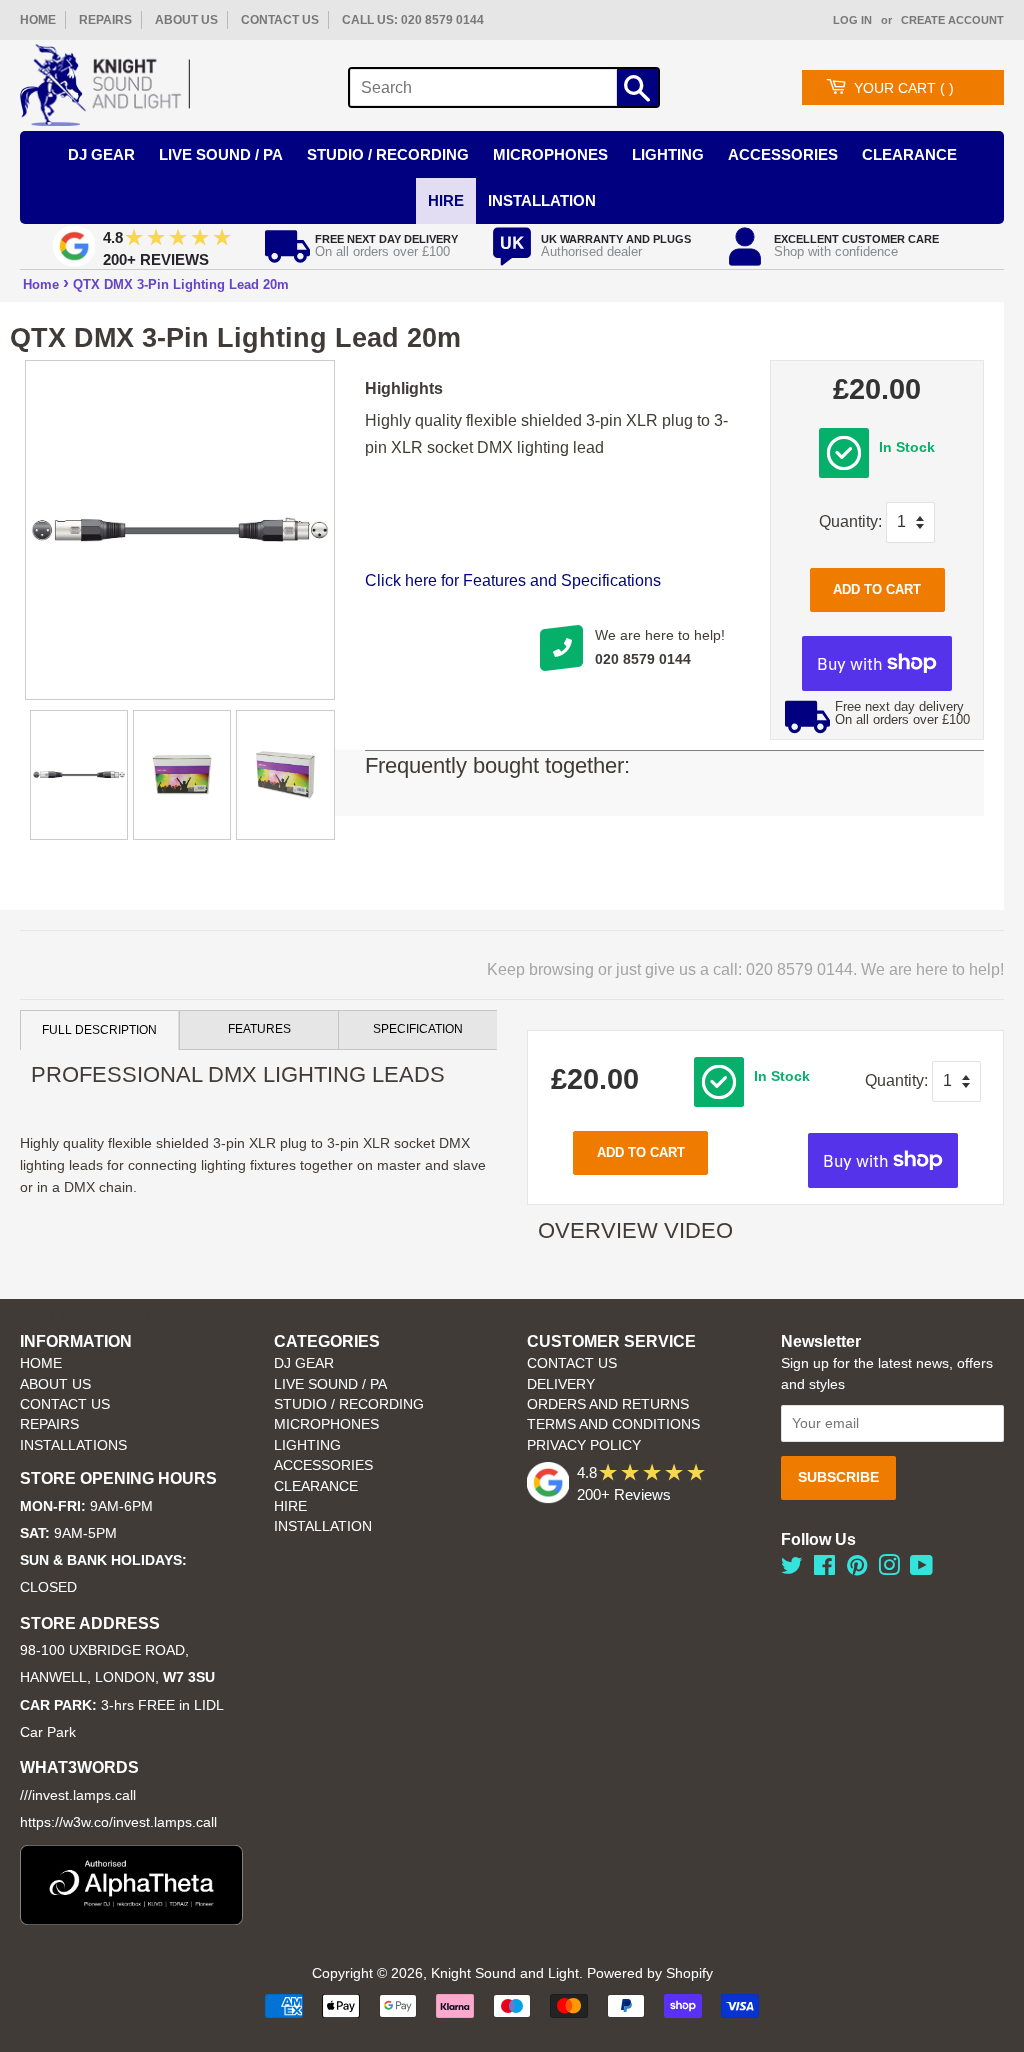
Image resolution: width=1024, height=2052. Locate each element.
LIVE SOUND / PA (330, 1384)
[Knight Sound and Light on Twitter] (792, 1569)
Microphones (550, 154)
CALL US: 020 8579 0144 (413, 20)
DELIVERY (561, 1384)
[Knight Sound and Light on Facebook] (824, 1569)
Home (41, 284)
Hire (446, 200)
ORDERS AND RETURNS (608, 1404)
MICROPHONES (326, 1424)
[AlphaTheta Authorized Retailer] (131, 1919)
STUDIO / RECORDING (349, 1404)
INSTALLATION (542, 200)
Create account (952, 20)
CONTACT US (280, 20)
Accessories (783, 154)
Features (259, 1029)
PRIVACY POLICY (584, 1445)
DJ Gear (101, 154)
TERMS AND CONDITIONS (613, 1424)
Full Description (99, 1030)
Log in (852, 20)
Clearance (909, 154)
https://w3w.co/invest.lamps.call (118, 1822)
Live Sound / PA (221, 154)
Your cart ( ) (904, 88)
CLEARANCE (316, 1486)
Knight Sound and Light (505, 1973)
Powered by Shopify (650, 1973)
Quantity (848, 521)
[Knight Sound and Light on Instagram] (889, 1569)
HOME (38, 20)
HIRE (290, 1506)
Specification (418, 1029)
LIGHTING (307, 1445)
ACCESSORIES (323, 1465)
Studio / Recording (388, 154)
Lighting (668, 154)
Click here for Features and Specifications (513, 580)
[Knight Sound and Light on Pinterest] (857, 1569)
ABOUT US (186, 20)
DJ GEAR (304, 1363)
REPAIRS (105, 20)
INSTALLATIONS (73, 1445)
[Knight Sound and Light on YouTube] (921, 1569)
